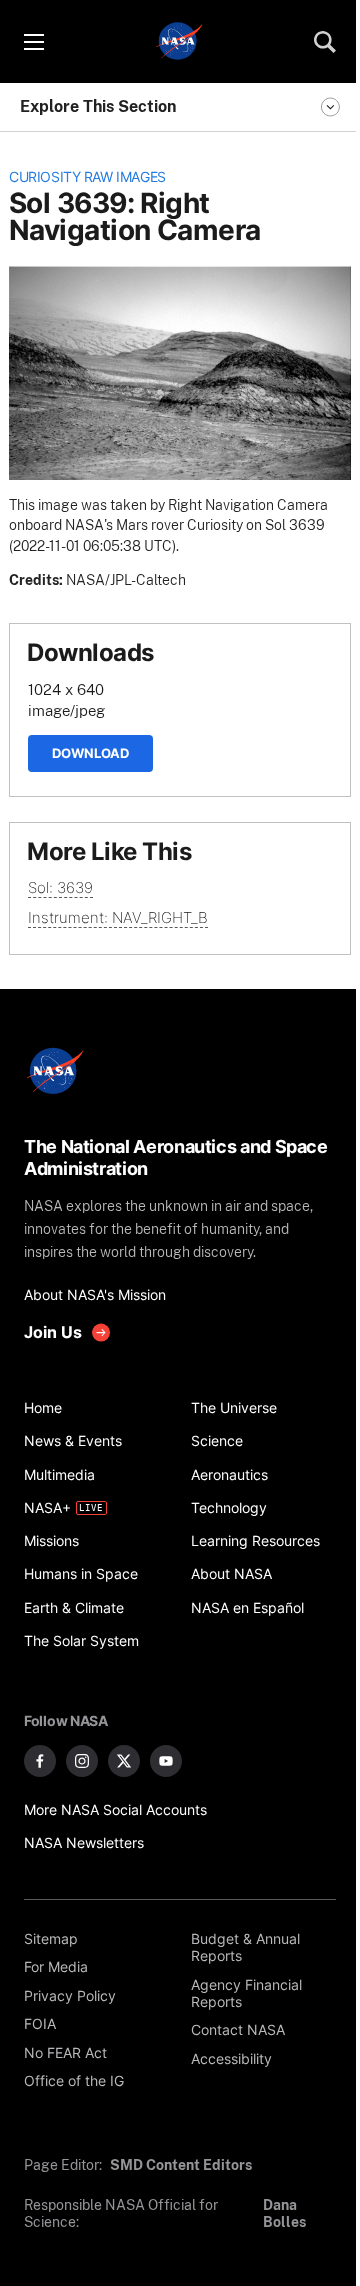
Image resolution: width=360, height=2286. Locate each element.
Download (90, 753)
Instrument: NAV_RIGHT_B (118, 917)
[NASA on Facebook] (40, 1761)
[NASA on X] (124, 1761)
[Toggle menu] (33, 42)
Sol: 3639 (60, 887)
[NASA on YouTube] (166, 1761)
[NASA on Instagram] (82, 1761)
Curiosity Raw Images (87, 177)
